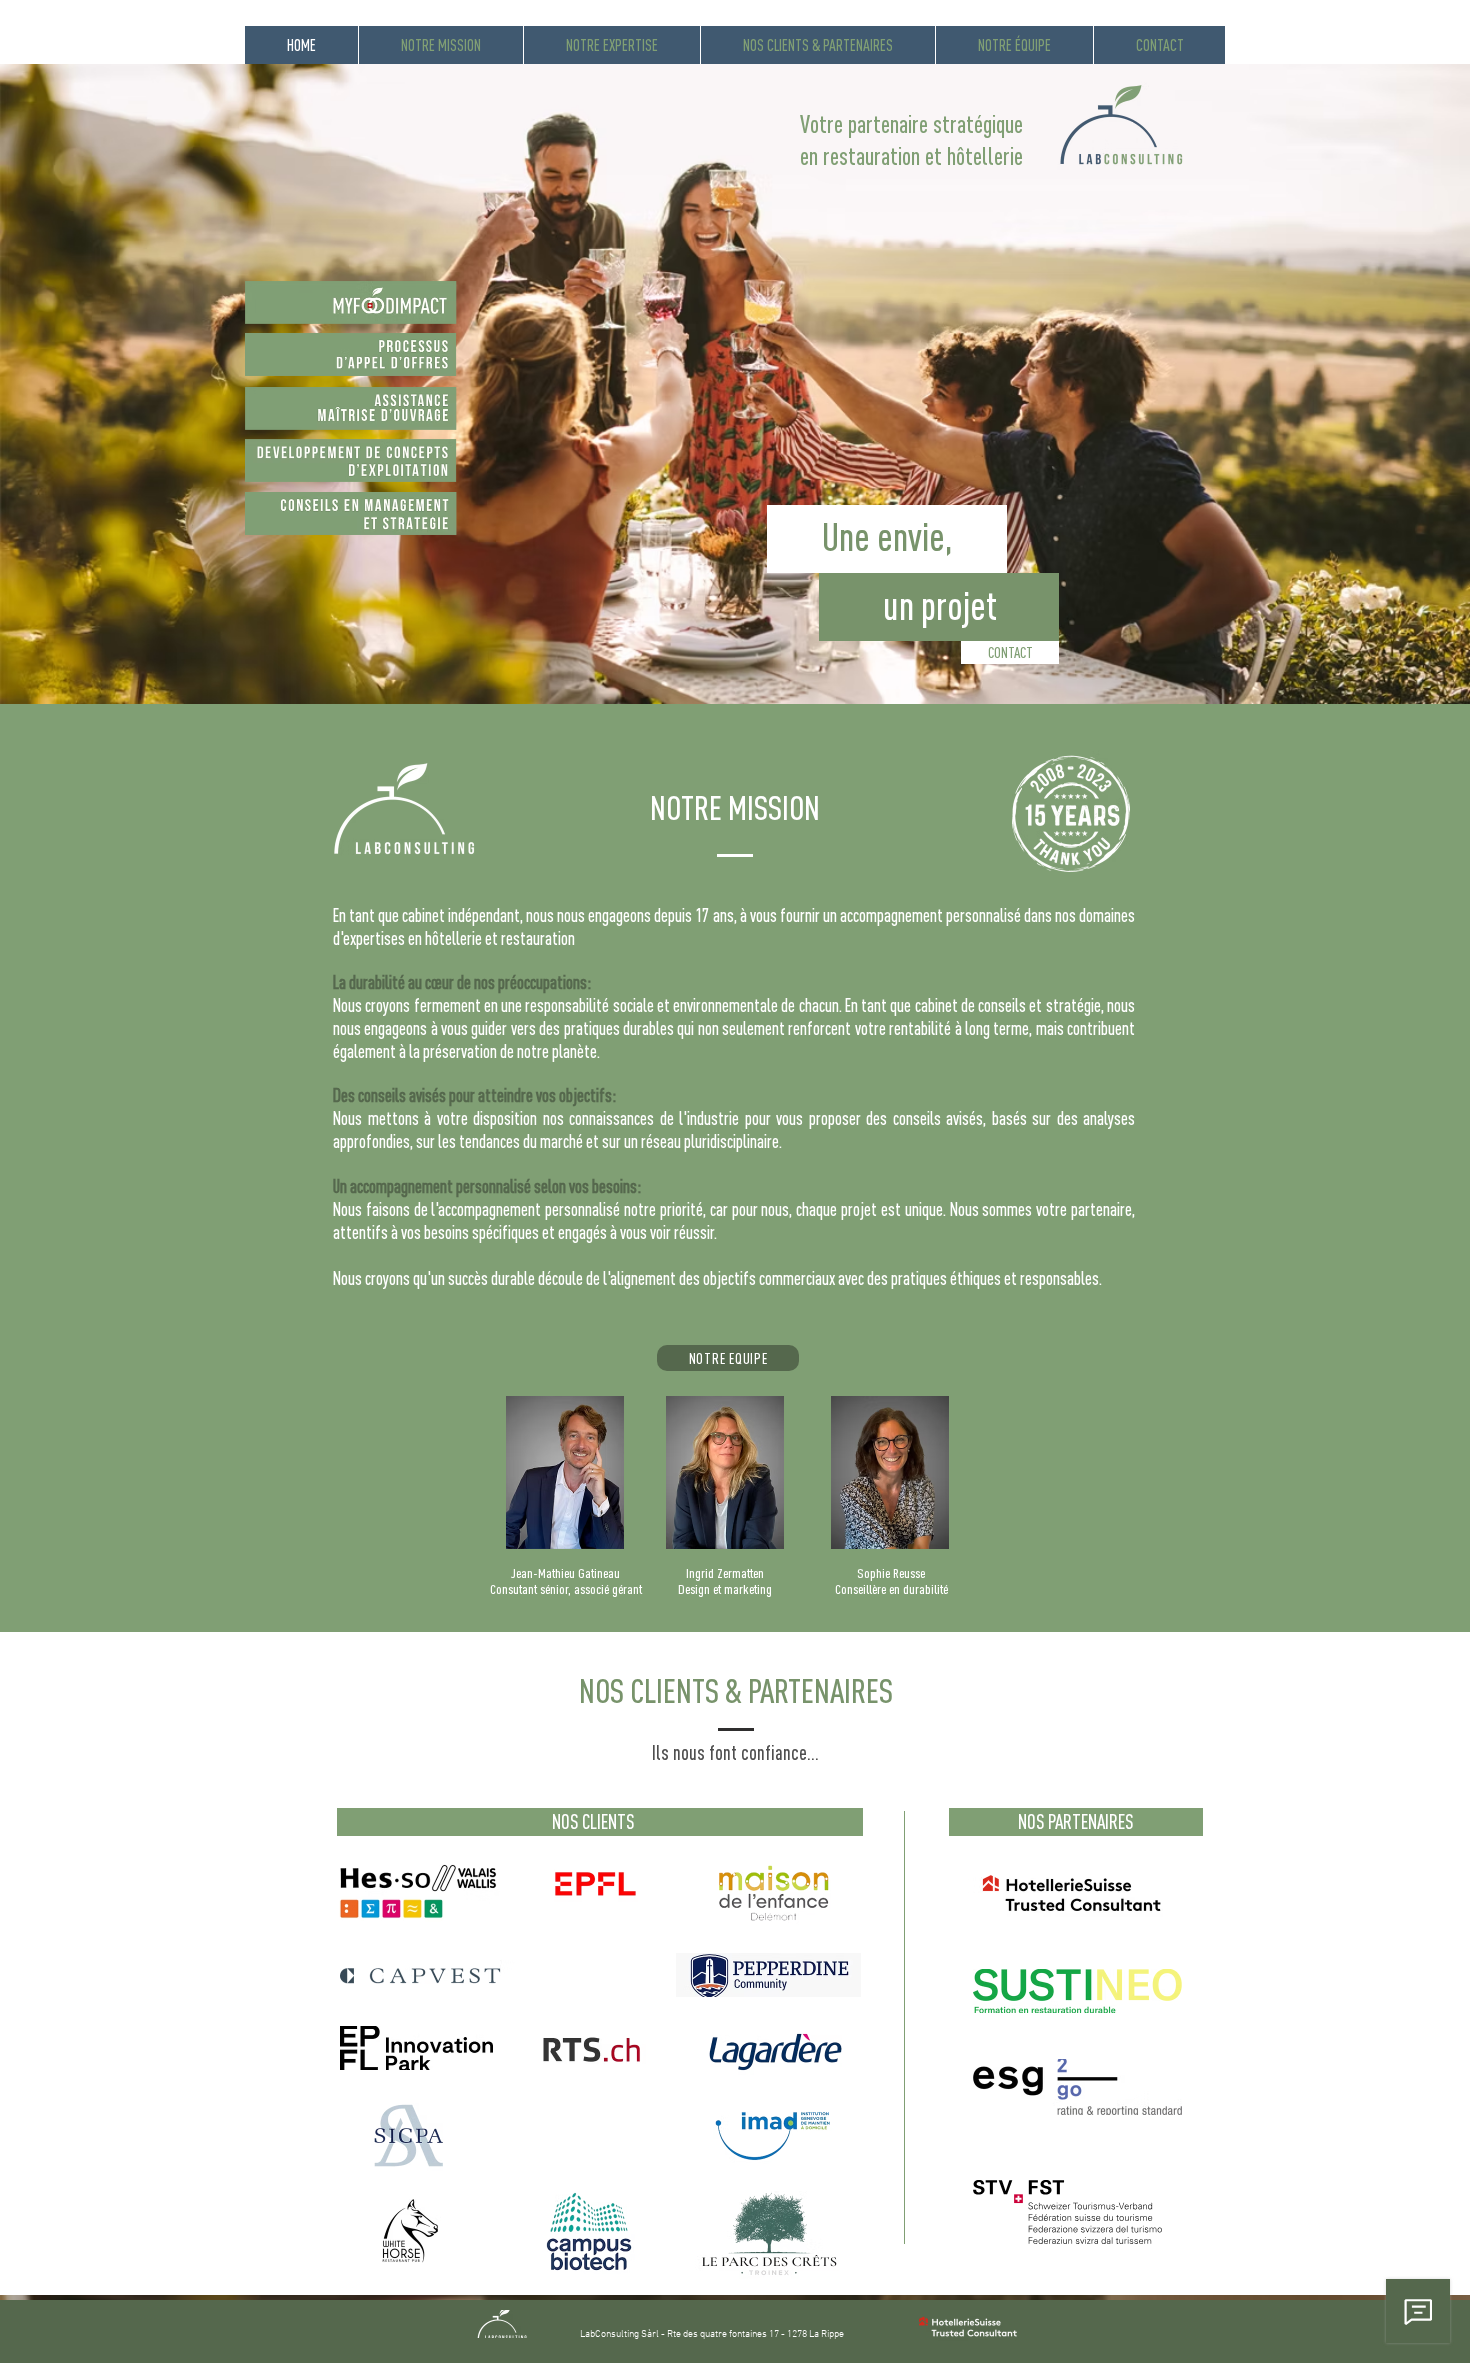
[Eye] (491, 302)
